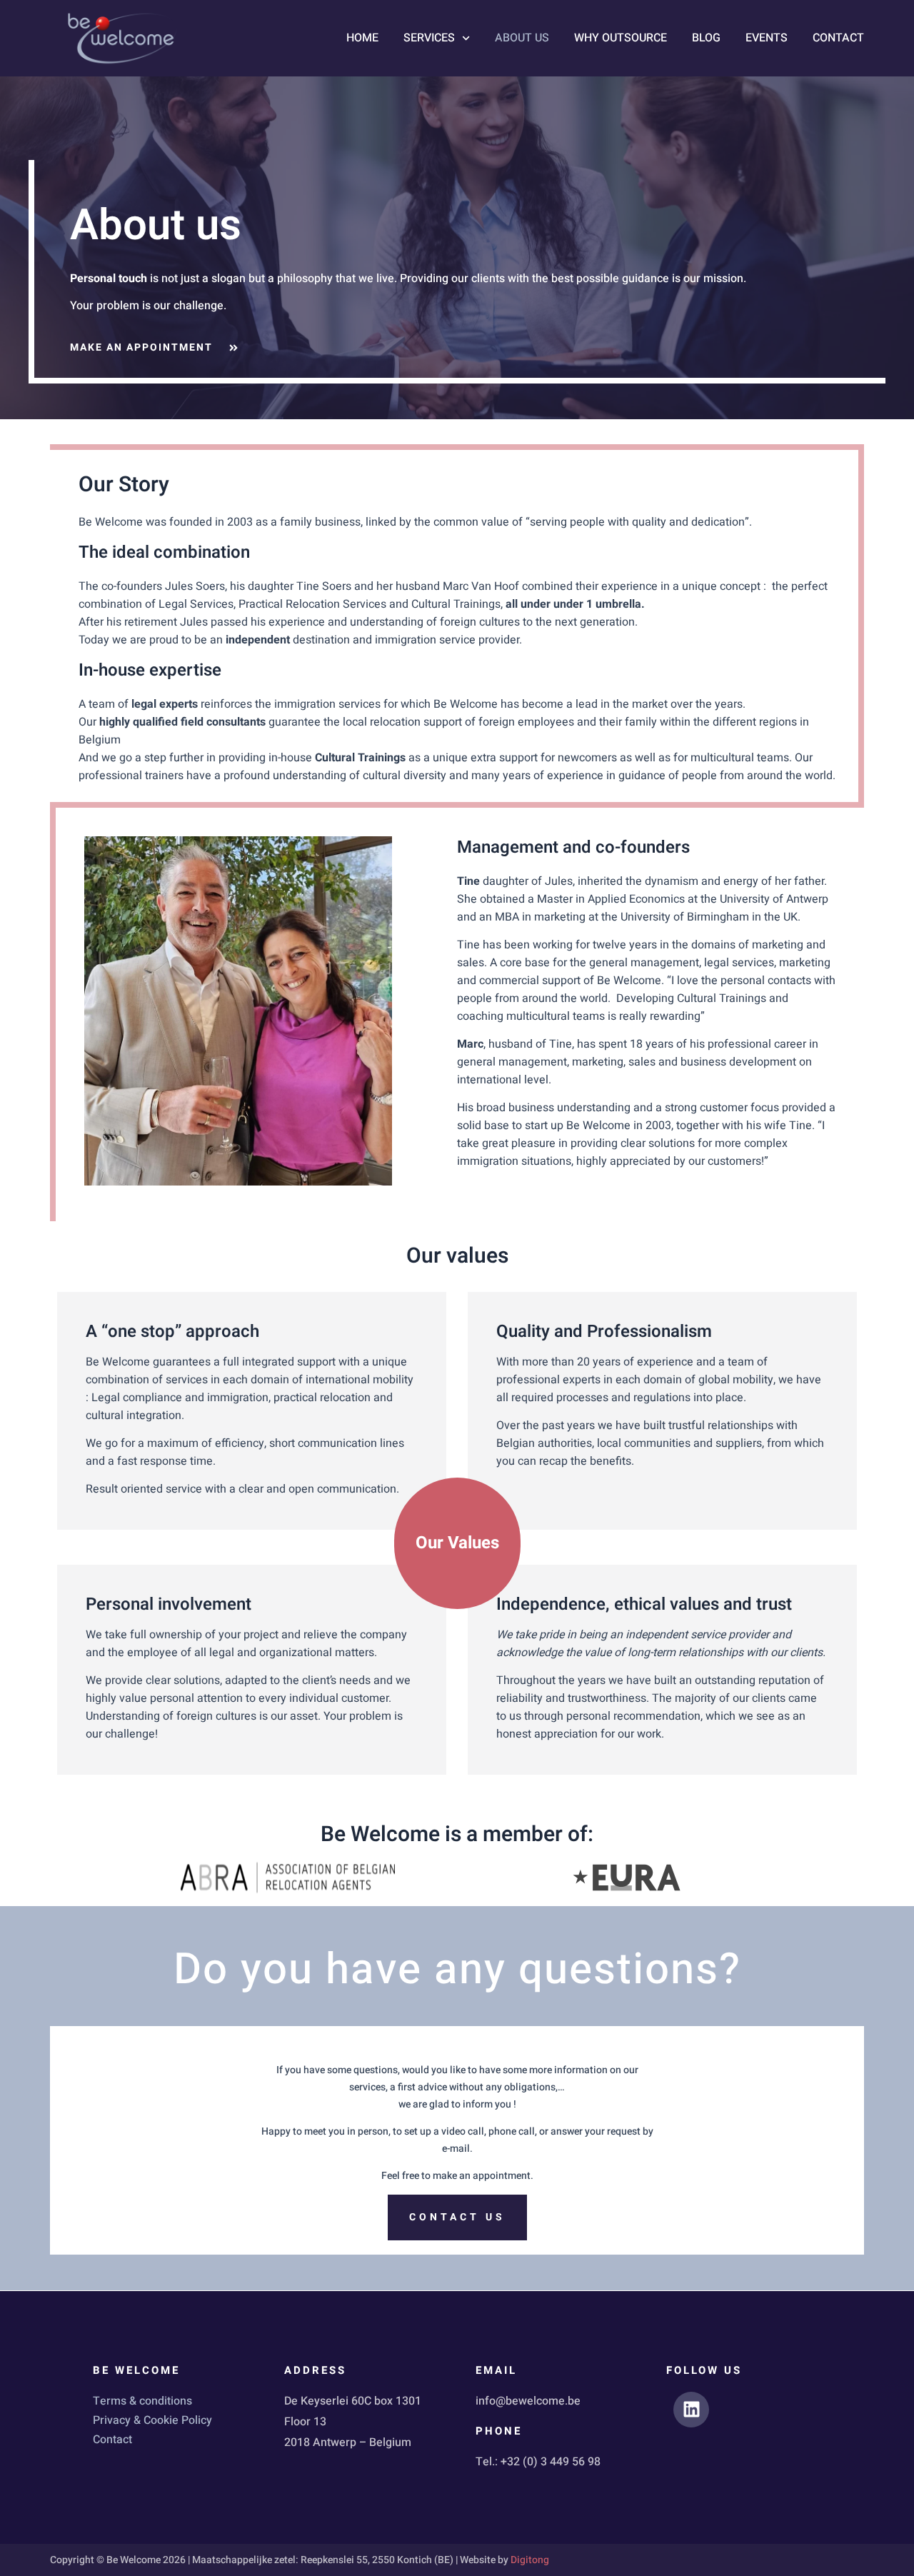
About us (522, 38)
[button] (457, 1543)
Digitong (530, 2560)
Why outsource (621, 38)
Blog (706, 38)
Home (362, 38)
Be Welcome (136, 2370)
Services (429, 38)
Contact (838, 38)
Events (767, 38)
